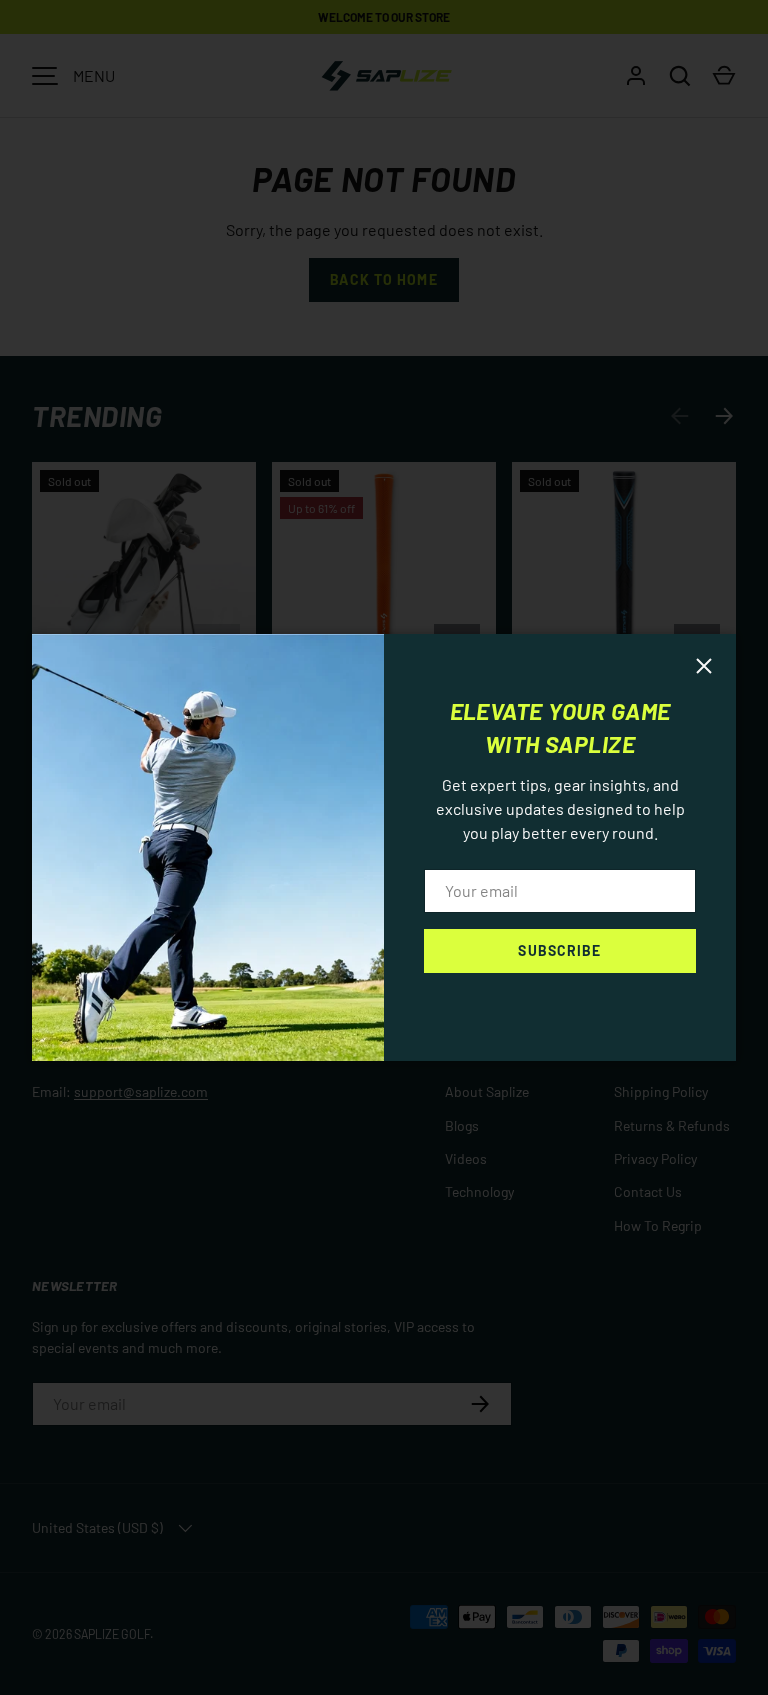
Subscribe (559, 950)
